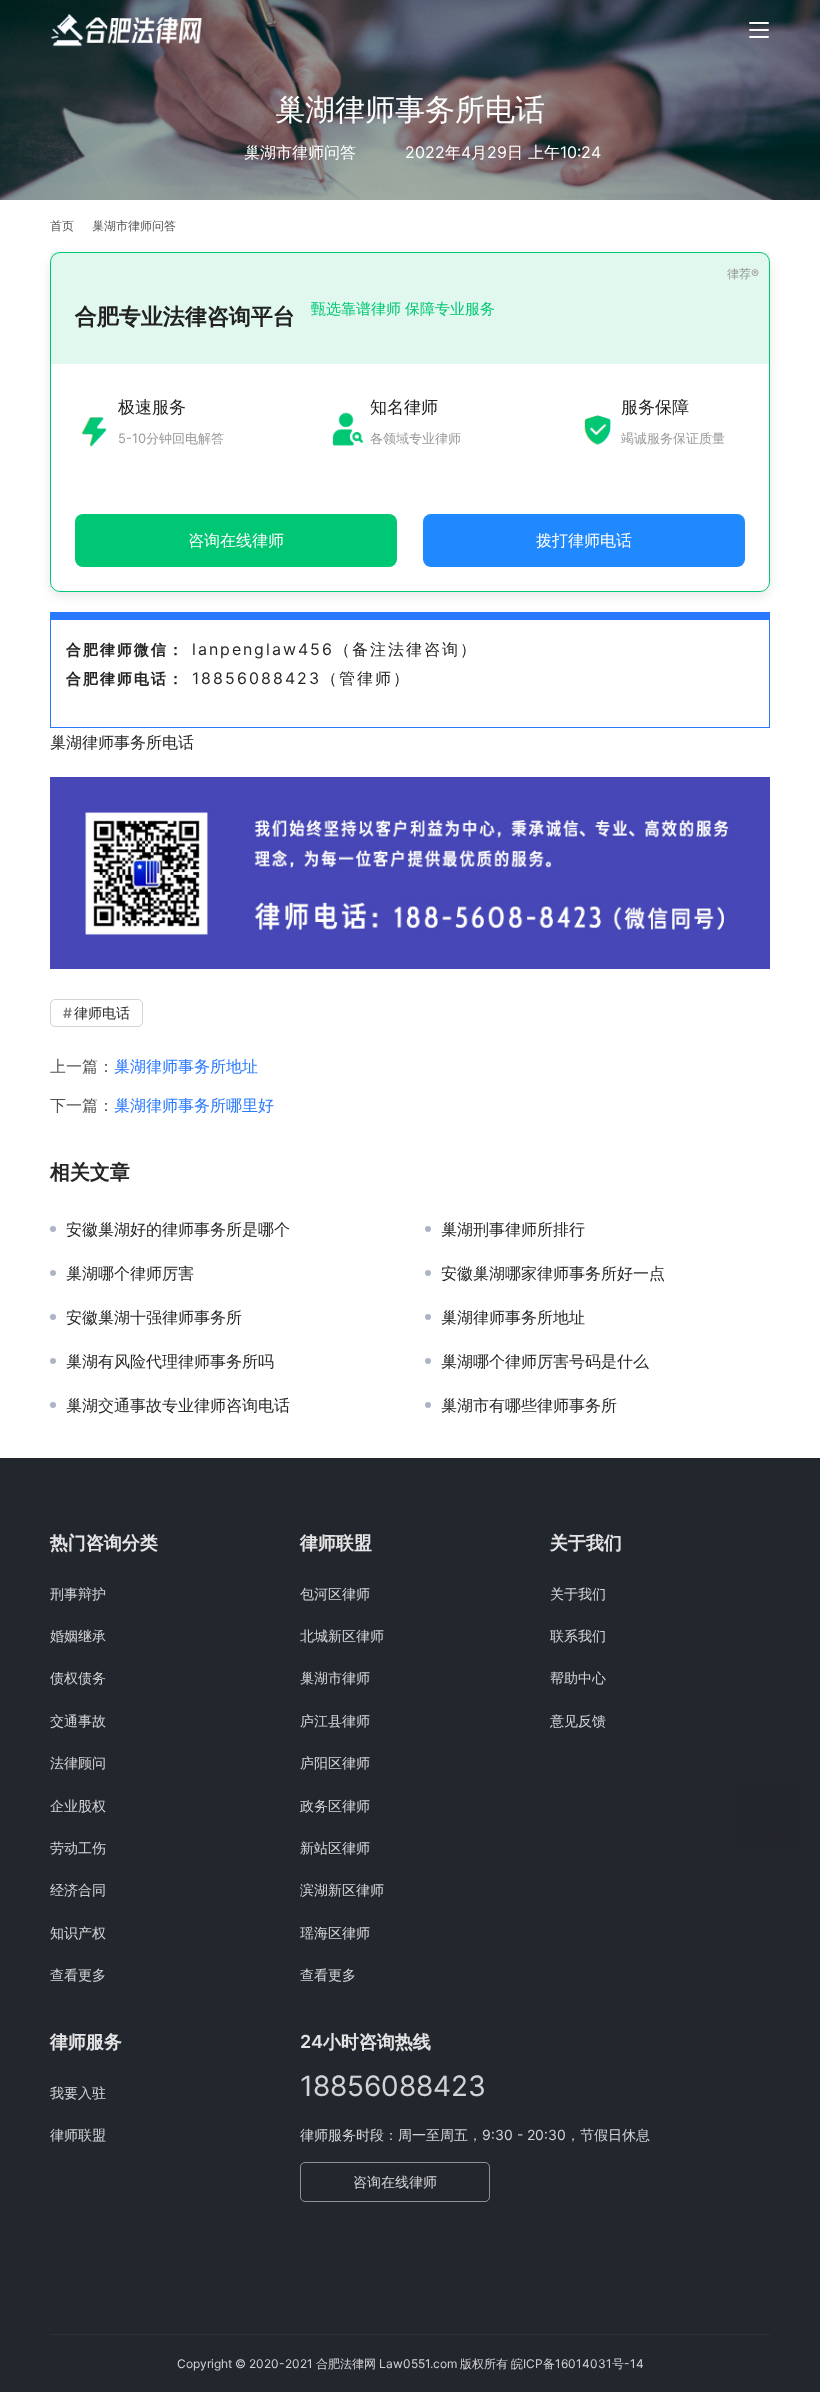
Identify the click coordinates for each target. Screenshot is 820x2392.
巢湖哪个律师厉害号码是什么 (545, 1361)
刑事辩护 (78, 1593)
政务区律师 (335, 1805)
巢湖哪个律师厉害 (130, 1273)
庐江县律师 (335, 1720)
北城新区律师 (342, 1635)
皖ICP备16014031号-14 (577, 2363)
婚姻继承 (78, 1635)
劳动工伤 (78, 1847)
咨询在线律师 (395, 2181)
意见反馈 (578, 1720)
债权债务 (78, 1677)
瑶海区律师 (335, 1932)
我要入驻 (78, 2092)
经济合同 (78, 1889)
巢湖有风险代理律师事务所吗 (170, 1361)
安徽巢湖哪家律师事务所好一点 (553, 1273)
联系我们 (578, 1635)
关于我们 (578, 1593)
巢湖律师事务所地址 (186, 1066)
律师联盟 (78, 2134)
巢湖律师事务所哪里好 (194, 1105)
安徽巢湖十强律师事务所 (154, 1317)
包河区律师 (335, 1593)
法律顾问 (78, 1762)
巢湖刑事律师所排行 (513, 1229)
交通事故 (78, 1720)
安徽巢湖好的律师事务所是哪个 (178, 1229)
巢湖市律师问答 (300, 152)
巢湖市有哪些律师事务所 (529, 1405)
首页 (62, 225)
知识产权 (78, 1932)
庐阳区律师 (335, 1762)
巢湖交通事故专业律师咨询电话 (178, 1405)
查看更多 (78, 1974)
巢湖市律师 (335, 1677)
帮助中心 (578, 1677)
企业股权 (78, 1805)
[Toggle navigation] (759, 30)
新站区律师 (335, 1847)
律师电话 (102, 1012)
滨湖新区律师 (342, 1889)
